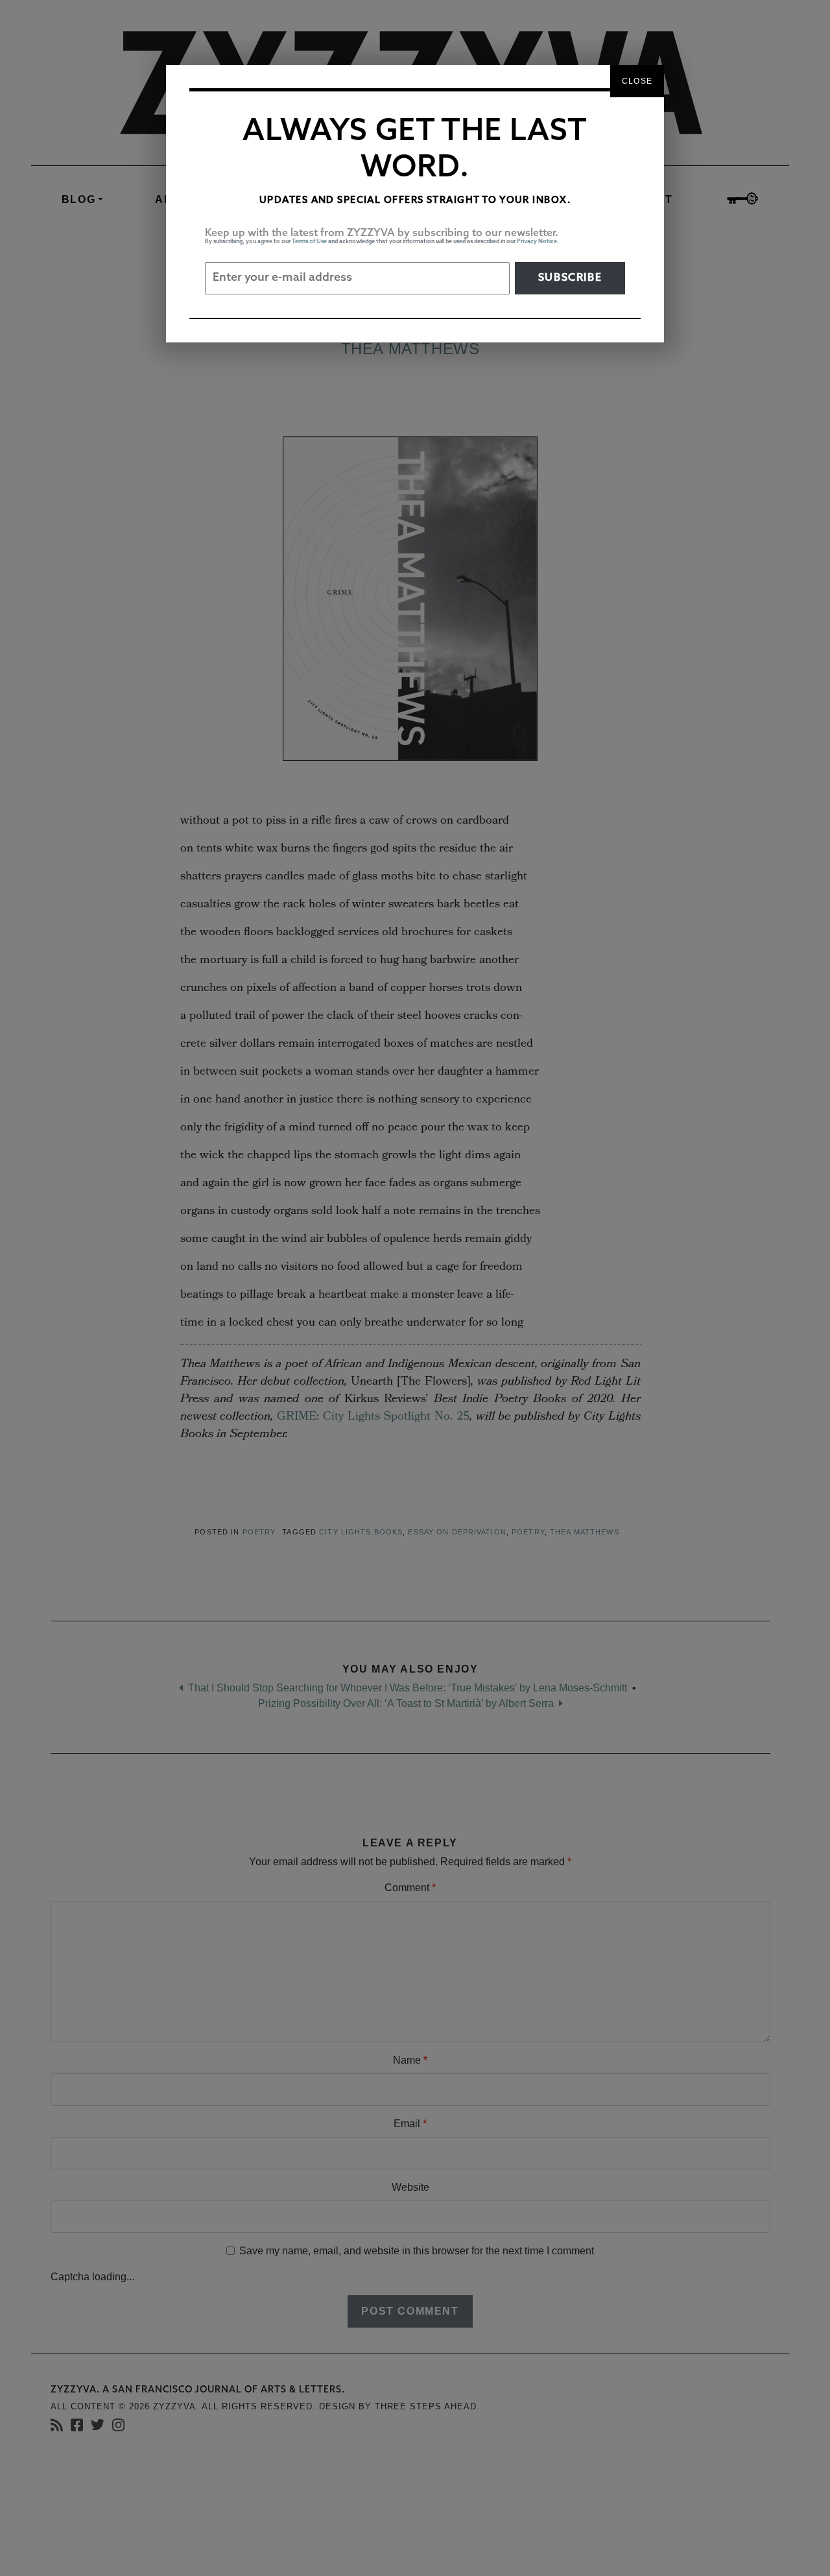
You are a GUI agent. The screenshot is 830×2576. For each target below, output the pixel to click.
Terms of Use (309, 242)
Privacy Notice (537, 242)
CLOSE (637, 81)
